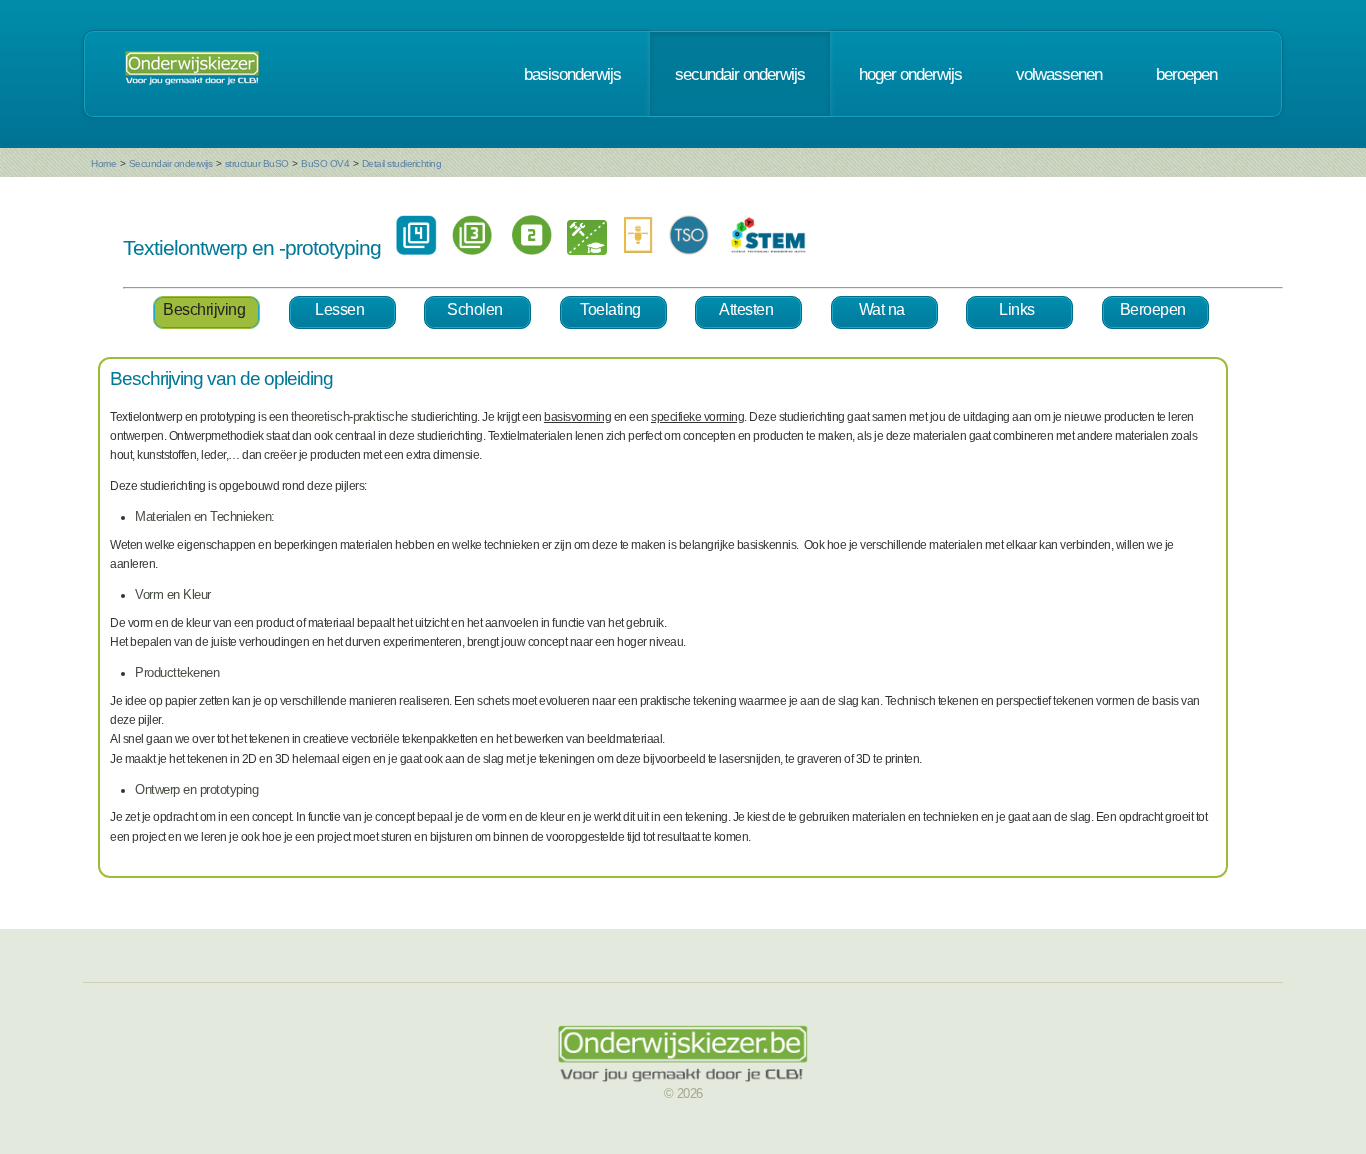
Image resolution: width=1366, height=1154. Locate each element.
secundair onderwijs (740, 74)
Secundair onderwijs (171, 163)
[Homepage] (192, 74)
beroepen (1186, 74)
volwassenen (1059, 74)
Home (103, 163)
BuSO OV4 (325, 163)
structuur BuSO (257, 163)
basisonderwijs (572, 74)
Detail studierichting (402, 163)
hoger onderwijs (910, 74)
